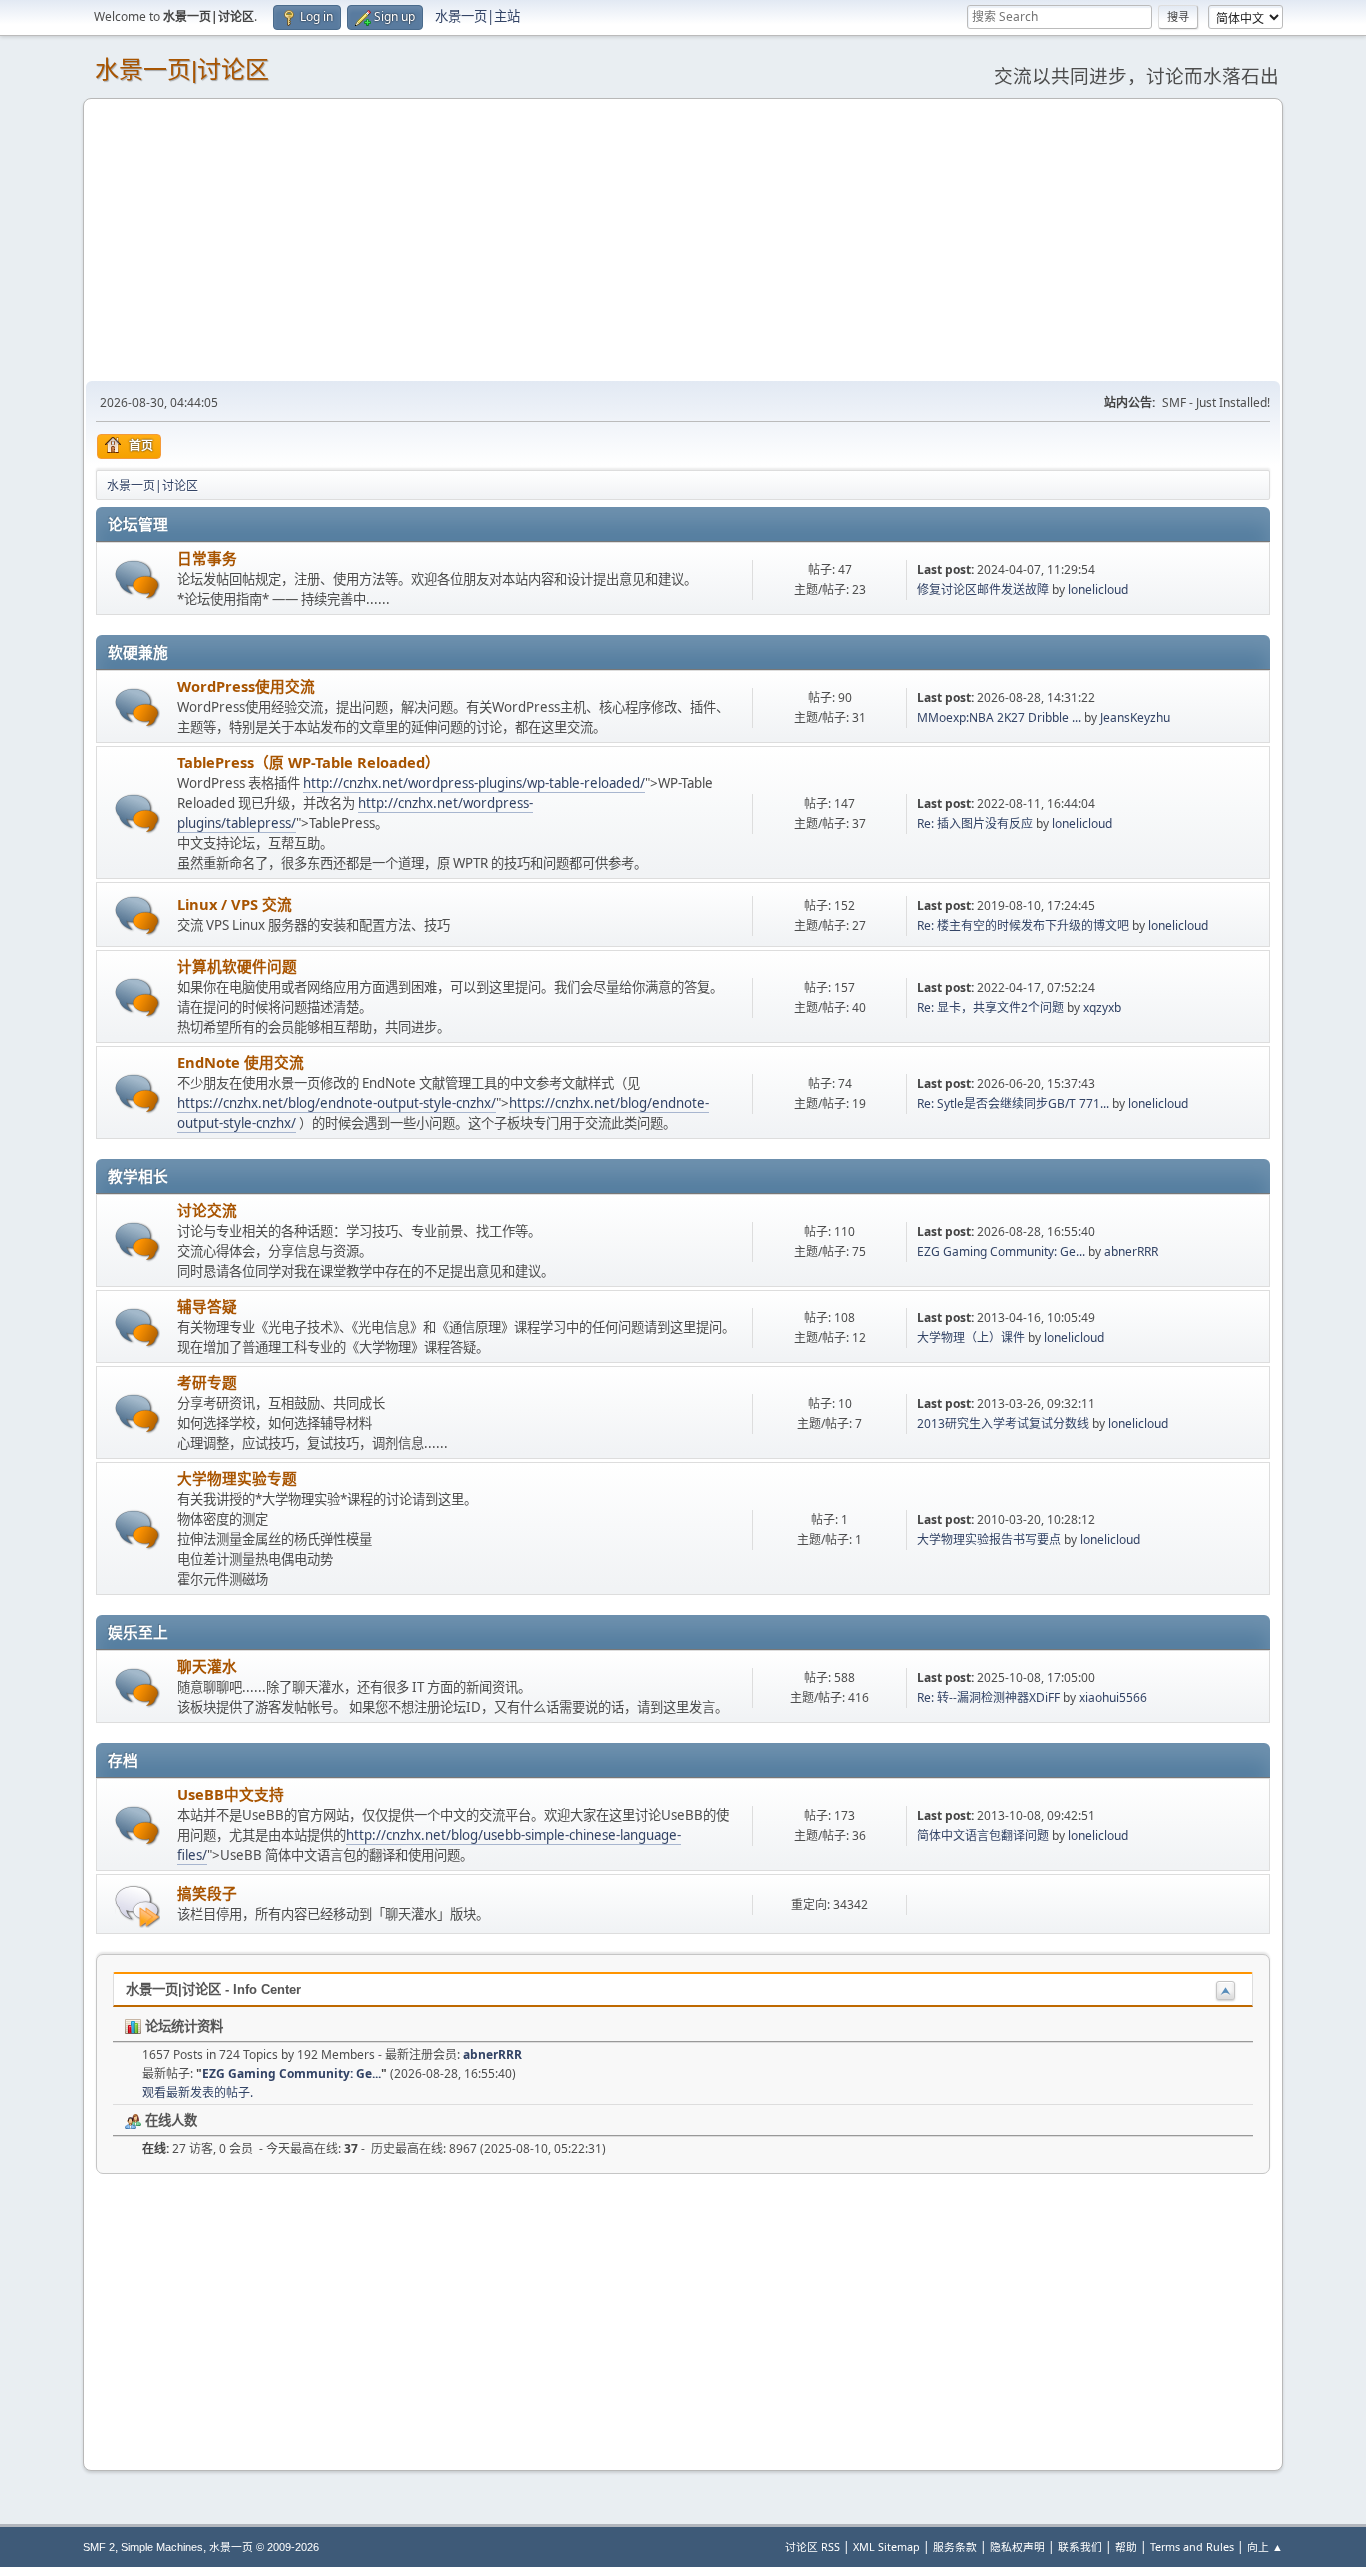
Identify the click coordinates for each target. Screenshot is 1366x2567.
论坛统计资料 (182, 2026)
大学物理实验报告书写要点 (989, 1539)
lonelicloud (1098, 589)
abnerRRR (1131, 1251)
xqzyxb (1102, 1007)
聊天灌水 (207, 1666)
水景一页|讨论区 (182, 69)
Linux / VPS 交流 (234, 904)
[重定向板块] (137, 1905)
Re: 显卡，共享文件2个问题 (992, 1007)
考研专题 (207, 1382)
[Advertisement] (683, 239)
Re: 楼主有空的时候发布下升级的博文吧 (1023, 925)
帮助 (1126, 2546)
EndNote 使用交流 (240, 1062)
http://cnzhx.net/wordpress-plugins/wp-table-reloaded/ (474, 783)
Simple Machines (162, 2547)
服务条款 (955, 2546)
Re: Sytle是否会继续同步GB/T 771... (1013, 1103)
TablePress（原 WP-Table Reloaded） (308, 762)
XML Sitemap (886, 2546)
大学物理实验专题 (237, 1478)
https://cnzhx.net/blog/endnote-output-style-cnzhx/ (336, 1103)
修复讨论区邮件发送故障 (983, 589)
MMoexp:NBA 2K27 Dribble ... (999, 717)
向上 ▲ (1265, 2546)
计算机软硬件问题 (237, 966)
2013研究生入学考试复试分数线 (1003, 1423)
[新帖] (137, 579)
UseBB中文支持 (230, 1794)
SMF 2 (99, 2547)
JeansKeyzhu (1135, 717)
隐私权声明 (1017, 2546)
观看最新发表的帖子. (197, 2092)
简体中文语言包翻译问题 (983, 1835)
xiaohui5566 (1113, 1697)
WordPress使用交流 (246, 686)
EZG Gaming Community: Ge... (1001, 1251)
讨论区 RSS (812, 2546)
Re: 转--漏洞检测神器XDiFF (988, 1697)
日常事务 (207, 558)
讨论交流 (207, 1210)
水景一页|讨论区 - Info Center (213, 1989)
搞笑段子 (207, 1893)
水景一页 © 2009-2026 (264, 2547)
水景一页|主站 (477, 16)
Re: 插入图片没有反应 (975, 823)
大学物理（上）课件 (971, 1337)
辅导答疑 (207, 1306)
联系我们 (1080, 2546)
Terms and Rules (1192, 2546)
